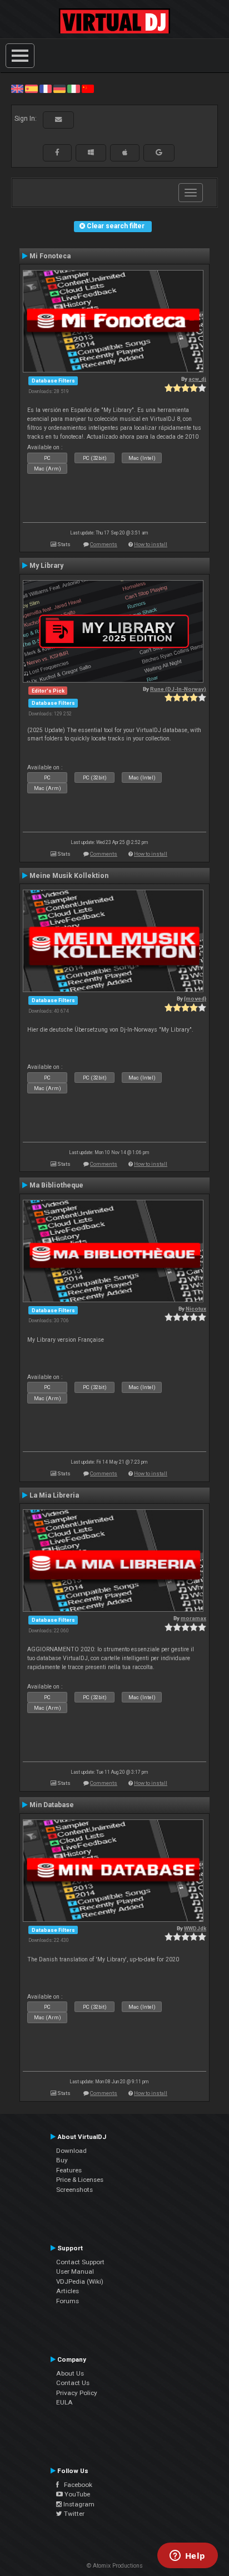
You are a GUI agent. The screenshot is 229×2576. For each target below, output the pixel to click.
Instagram (78, 2504)
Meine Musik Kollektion (69, 876)
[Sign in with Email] (58, 120)
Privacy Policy (77, 2393)
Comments (104, 544)
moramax (193, 1618)
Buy (62, 2160)
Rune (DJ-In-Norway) (178, 689)
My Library (46, 566)
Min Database (52, 1805)
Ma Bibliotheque (56, 1185)
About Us (70, 2373)
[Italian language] (73, 89)
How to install (151, 544)
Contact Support (80, 2262)
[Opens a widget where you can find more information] (187, 2557)
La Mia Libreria (54, 1495)
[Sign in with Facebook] (57, 153)
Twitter (73, 2514)
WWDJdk (195, 1928)
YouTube (76, 2494)
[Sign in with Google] (159, 153)
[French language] (46, 89)
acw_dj (197, 379)
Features (69, 2170)
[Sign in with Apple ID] (125, 153)
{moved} (195, 998)
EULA (64, 2402)
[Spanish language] (31, 89)
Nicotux (196, 1309)
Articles (68, 2291)
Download (71, 2151)
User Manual (75, 2271)
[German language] (59, 89)
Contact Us (73, 2383)
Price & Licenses (80, 2180)
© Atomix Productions (115, 2566)
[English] (17, 89)
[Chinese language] (88, 89)
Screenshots (74, 2190)
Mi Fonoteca (50, 256)
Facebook (76, 2485)
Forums (68, 2301)
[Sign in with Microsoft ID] (91, 153)
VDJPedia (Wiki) (80, 2281)
